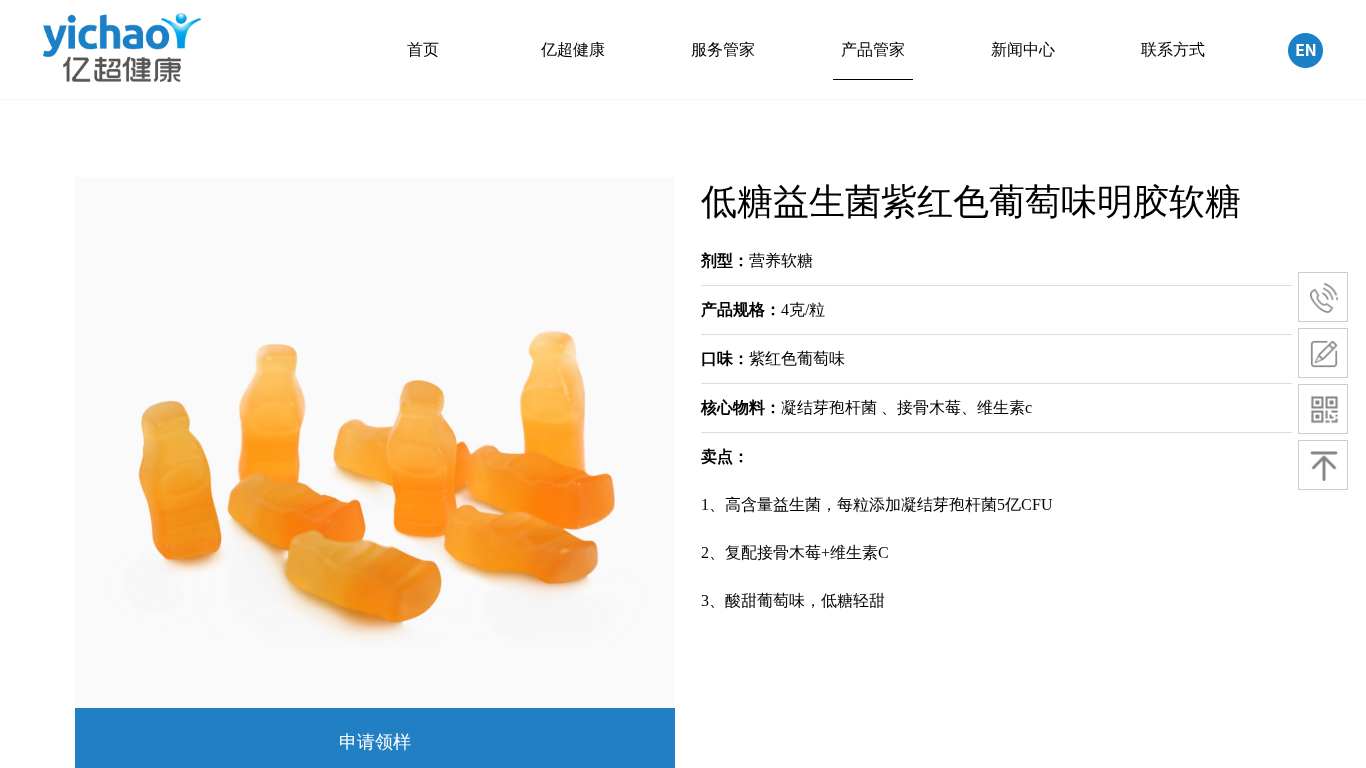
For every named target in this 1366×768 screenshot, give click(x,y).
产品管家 (873, 49)
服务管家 (723, 49)
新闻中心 (1023, 49)
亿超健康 (573, 49)
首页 (423, 49)
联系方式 (1173, 49)
